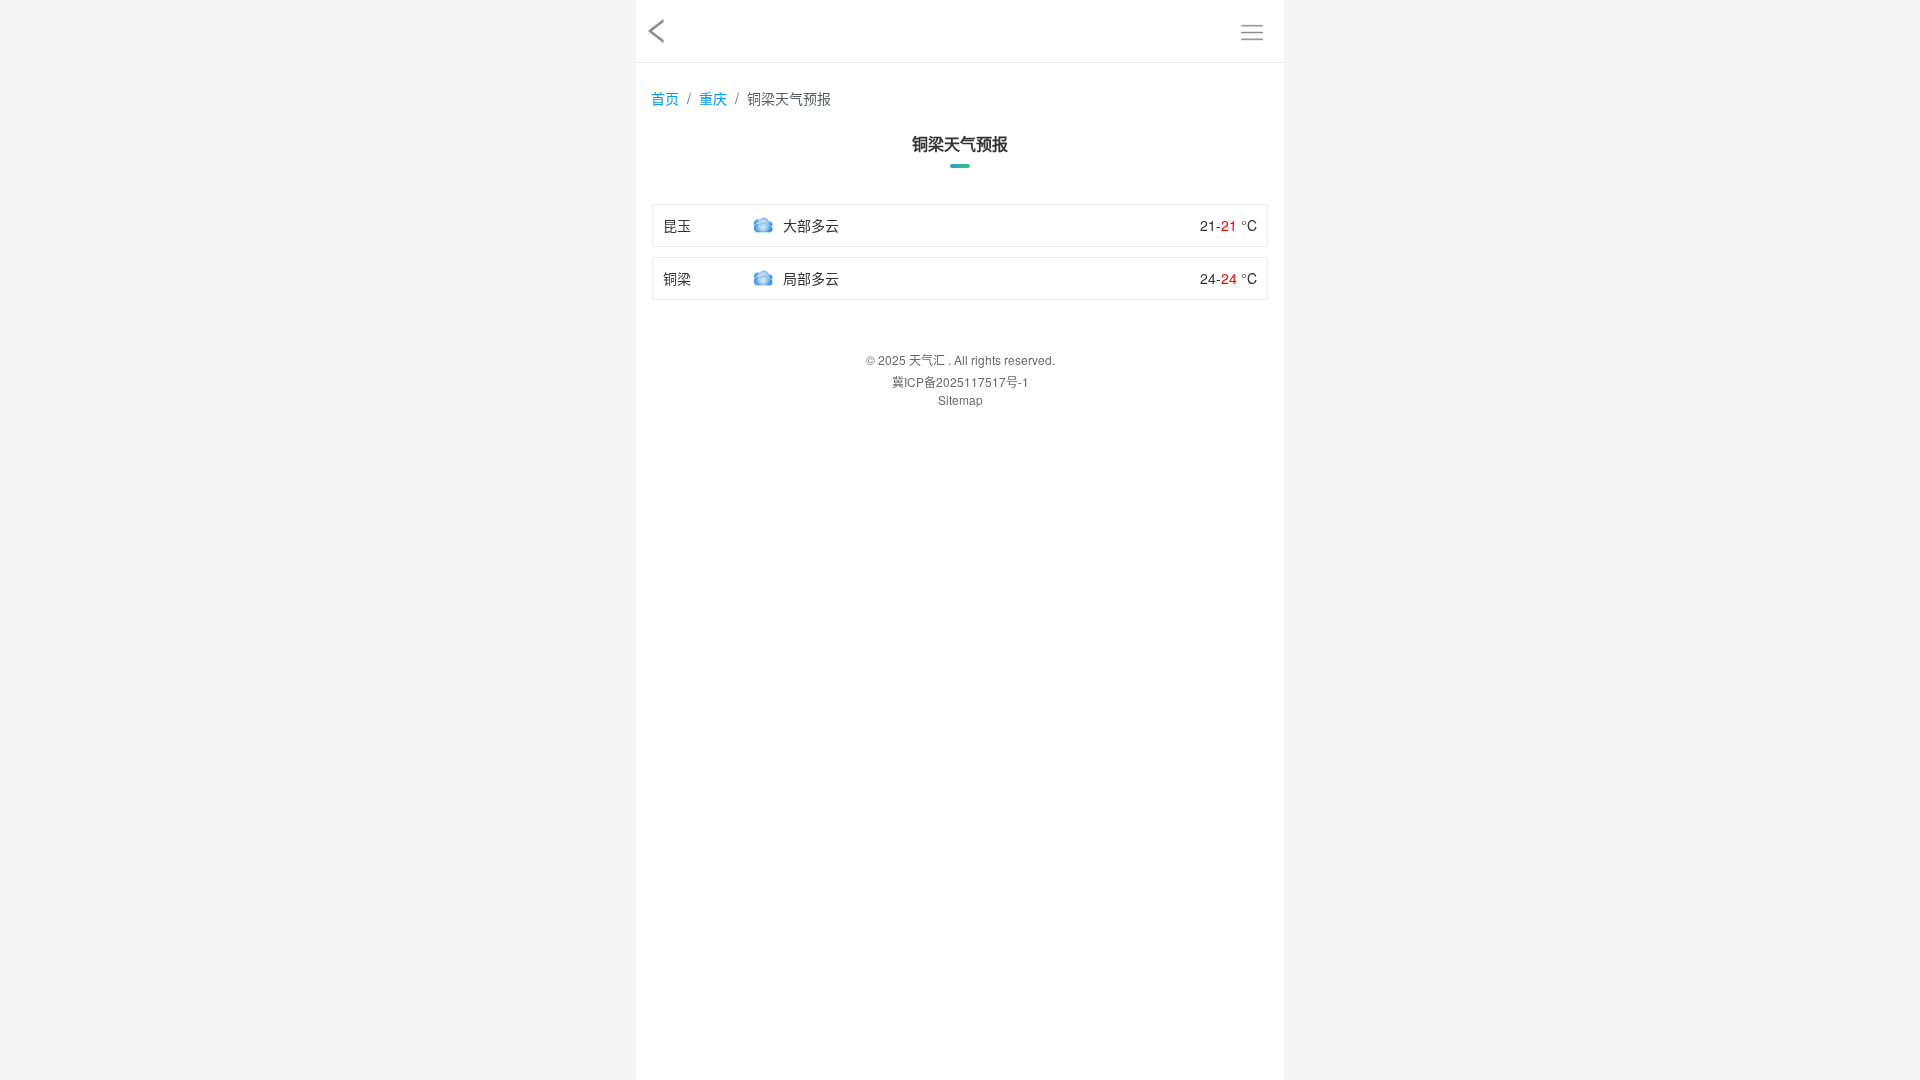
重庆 (713, 98)
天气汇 (927, 359)
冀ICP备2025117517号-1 (960, 381)
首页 (665, 98)
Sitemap (960, 399)
